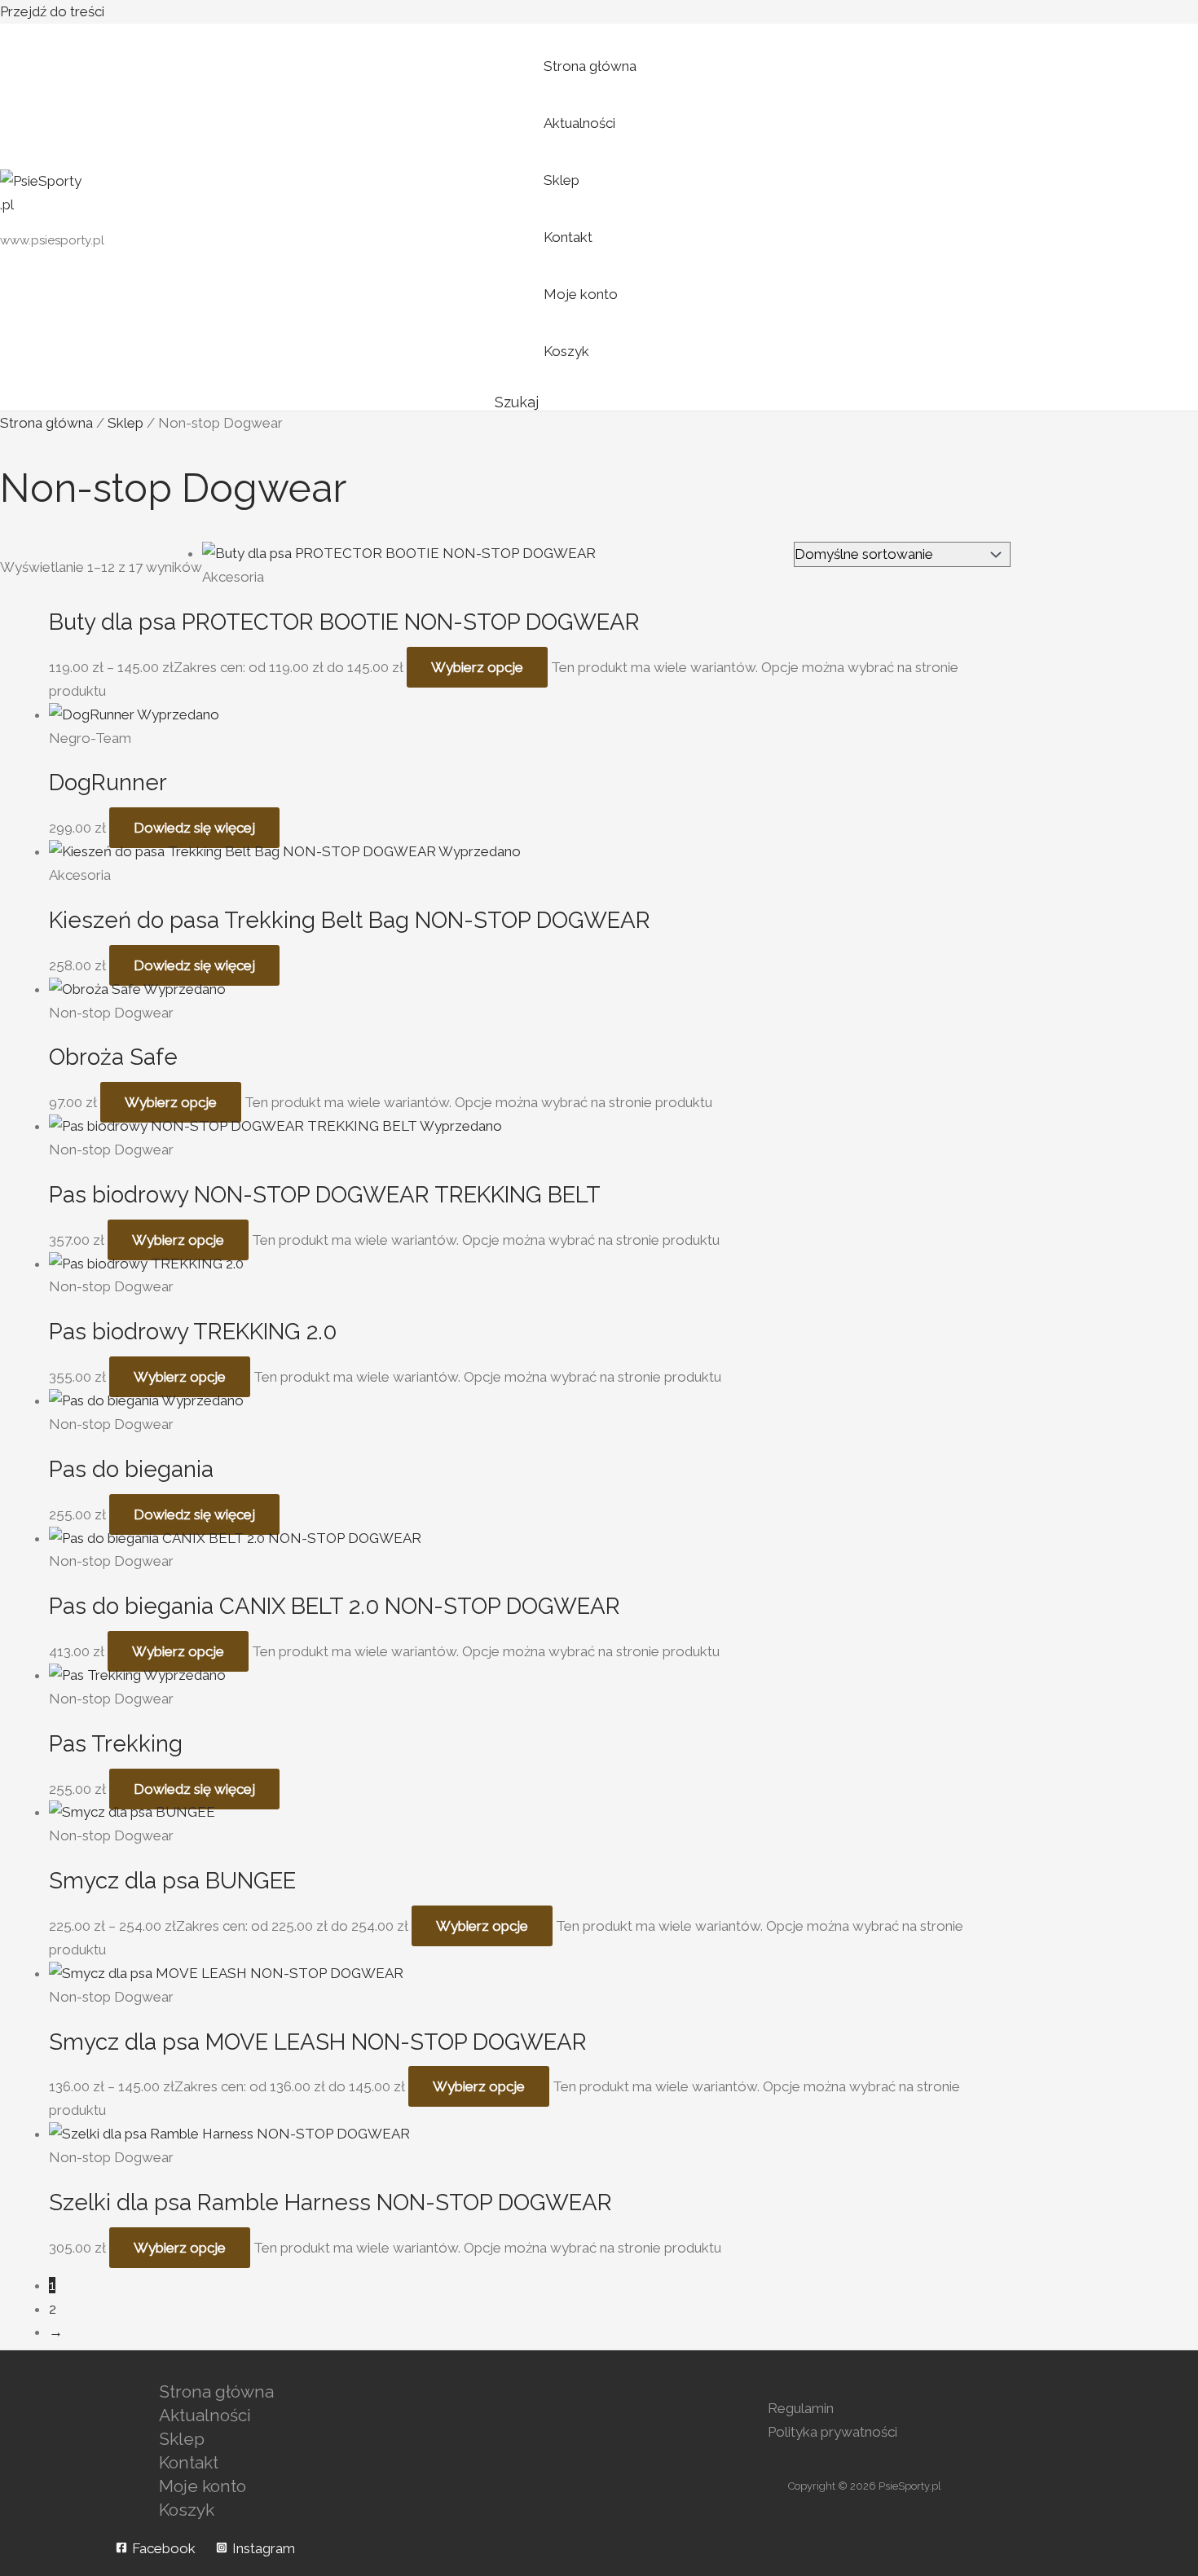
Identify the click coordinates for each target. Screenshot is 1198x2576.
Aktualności (579, 123)
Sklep (562, 180)
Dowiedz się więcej (194, 828)
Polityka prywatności (832, 2432)
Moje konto (581, 294)
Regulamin (801, 2408)
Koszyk (566, 351)
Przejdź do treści (52, 11)
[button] (517, 402)
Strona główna (590, 66)
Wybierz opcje (477, 667)
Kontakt (568, 237)
